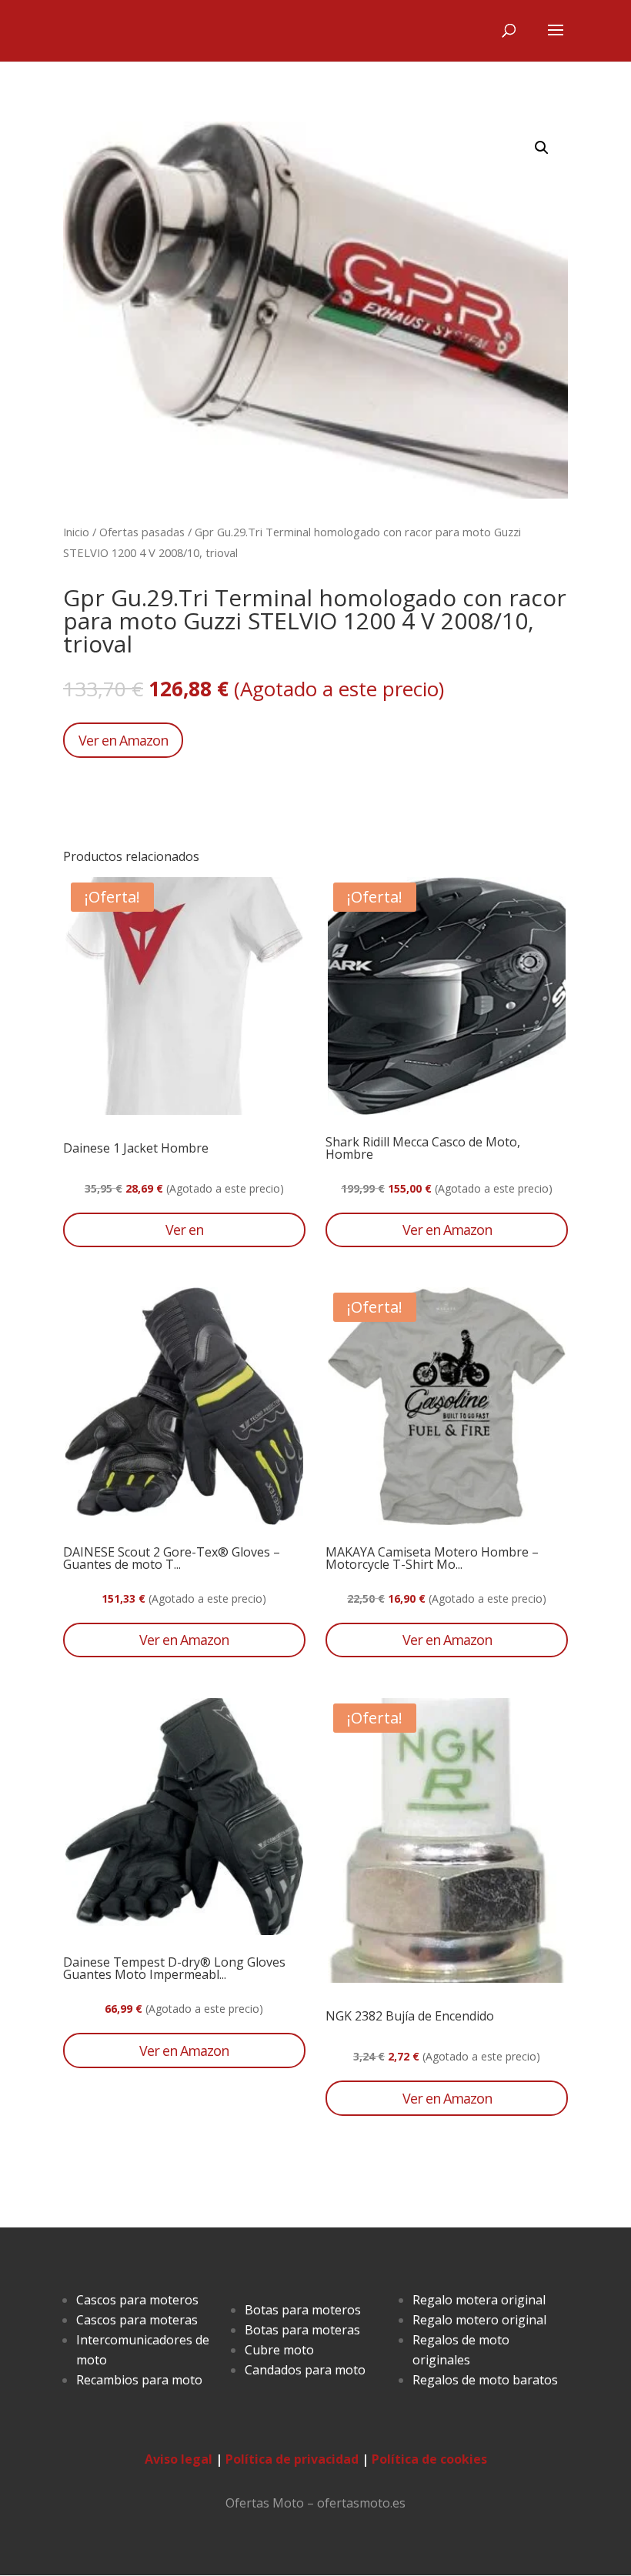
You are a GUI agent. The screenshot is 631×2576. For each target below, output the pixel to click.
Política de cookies (429, 2459)
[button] (542, 148)
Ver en (184, 1230)
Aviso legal (179, 2459)
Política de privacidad (292, 2459)
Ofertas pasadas (142, 532)
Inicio (76, 532)
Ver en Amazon (123, 740)
